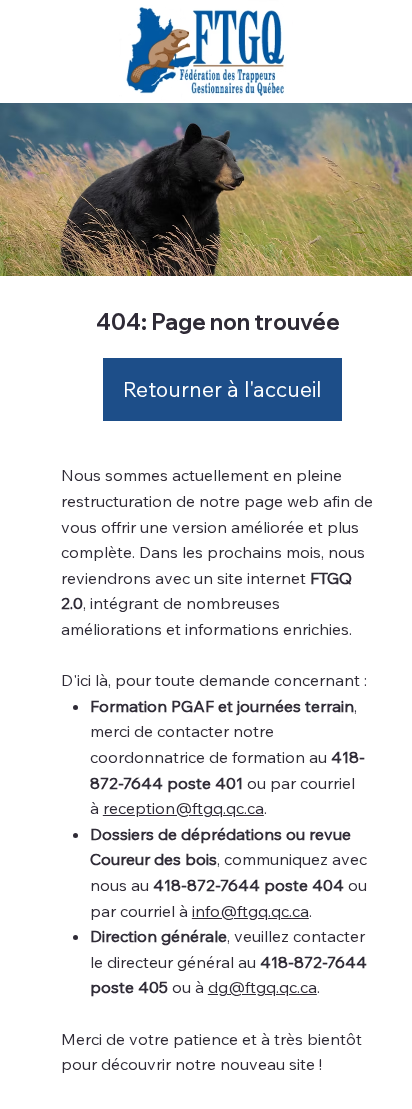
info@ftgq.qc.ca (250, 911)
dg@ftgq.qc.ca (262, 987)
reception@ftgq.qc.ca (183, 808)
